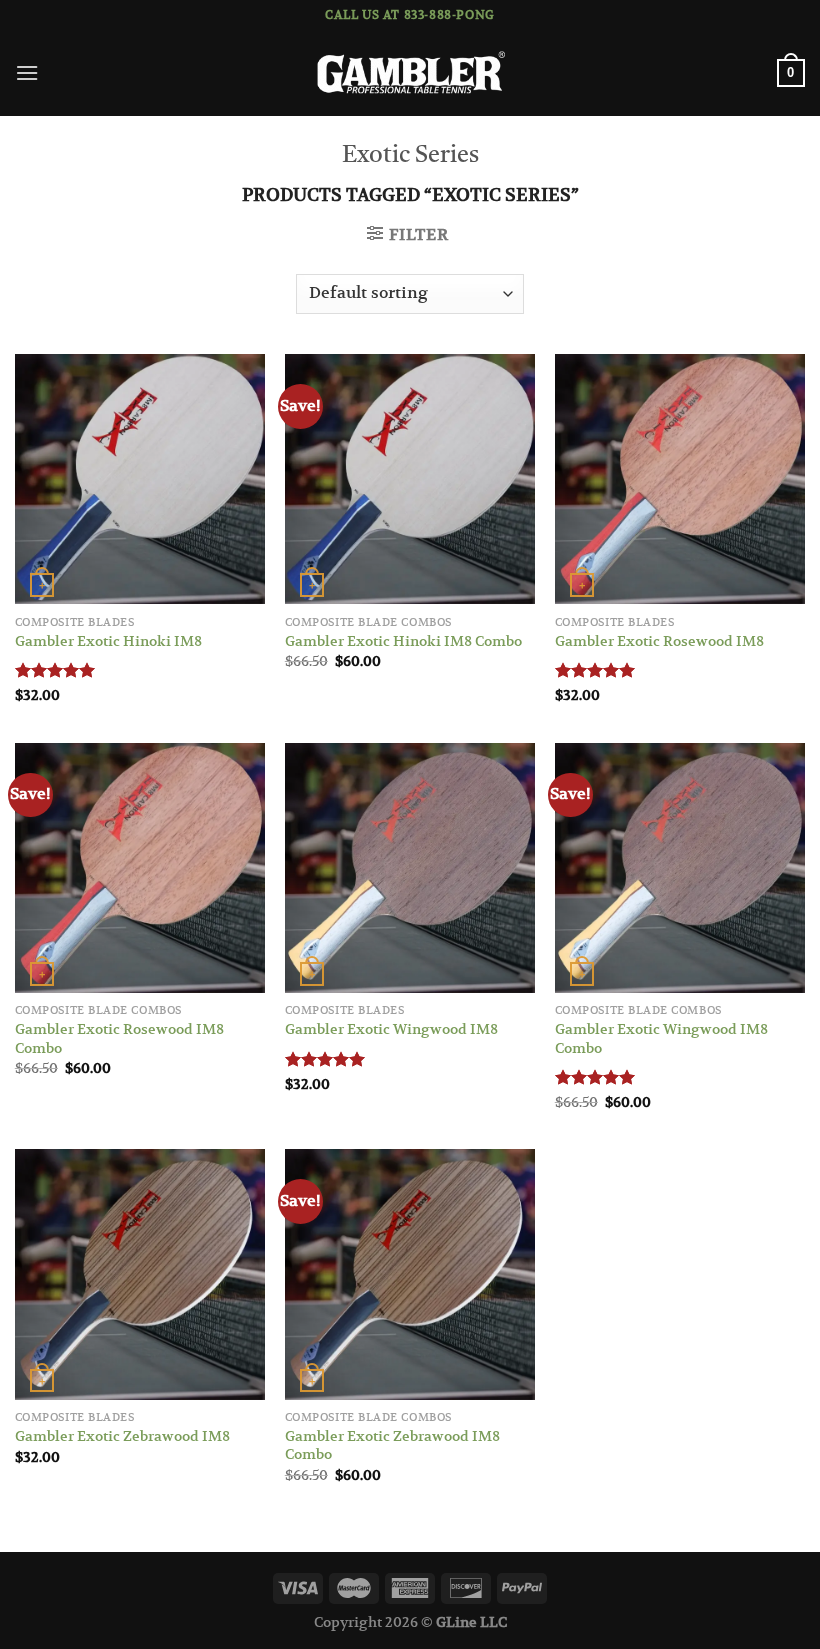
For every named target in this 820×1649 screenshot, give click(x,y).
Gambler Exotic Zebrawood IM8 (122, 1436)
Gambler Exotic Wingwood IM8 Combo (661, 1038)
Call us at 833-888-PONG (410, 14)
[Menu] (27, 72)
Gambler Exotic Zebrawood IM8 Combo (392, 1445)
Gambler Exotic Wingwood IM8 (391, 1029)
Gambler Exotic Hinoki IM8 (108, 641)
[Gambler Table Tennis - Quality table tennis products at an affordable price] (410, 73)
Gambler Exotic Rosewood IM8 (659, 641)
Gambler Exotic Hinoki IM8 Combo (403, 641)
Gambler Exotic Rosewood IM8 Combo (119, 1038)
